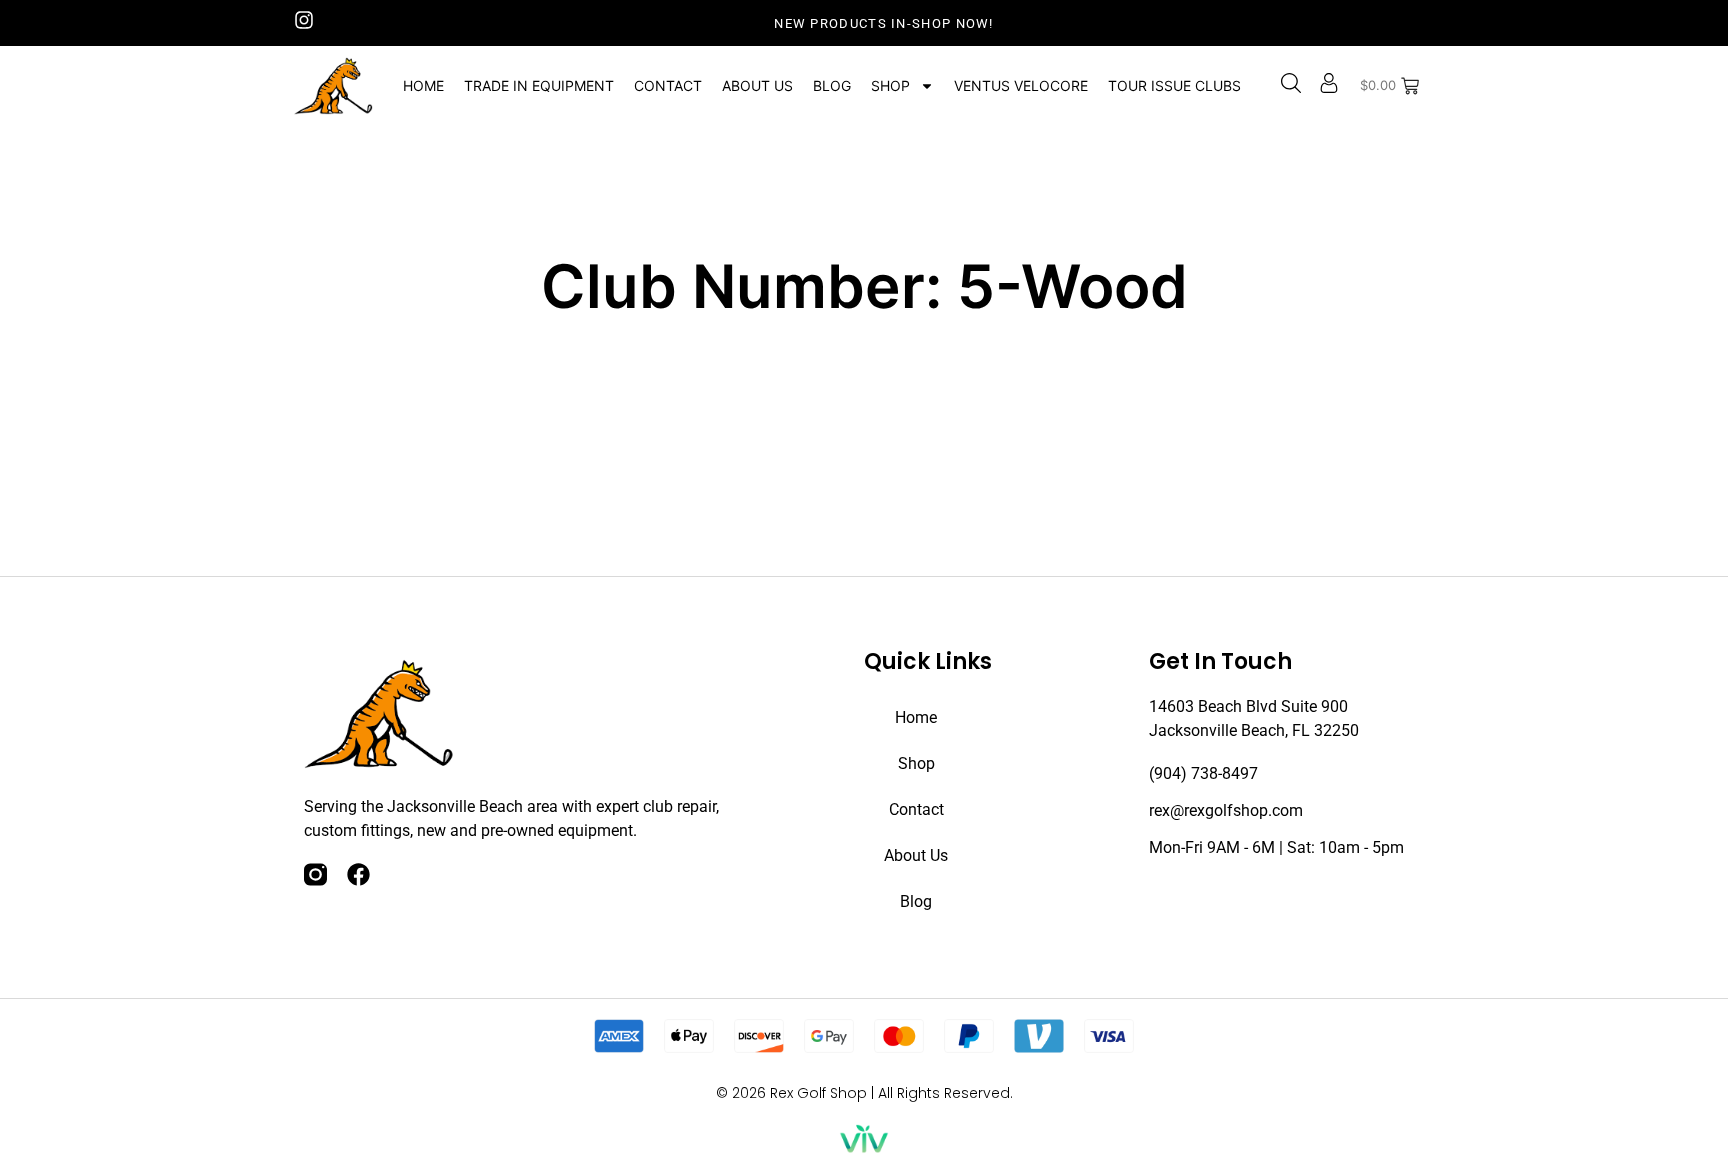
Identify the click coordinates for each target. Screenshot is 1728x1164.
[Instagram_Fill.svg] (315, 874)
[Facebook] (358, 874)
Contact (668, 85)
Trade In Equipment (539, 85)
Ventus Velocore (1021, 85)
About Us (757, 85)
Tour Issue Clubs (1174, 85)
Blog (832, 85)
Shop (890, 85)
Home (423, 85)
